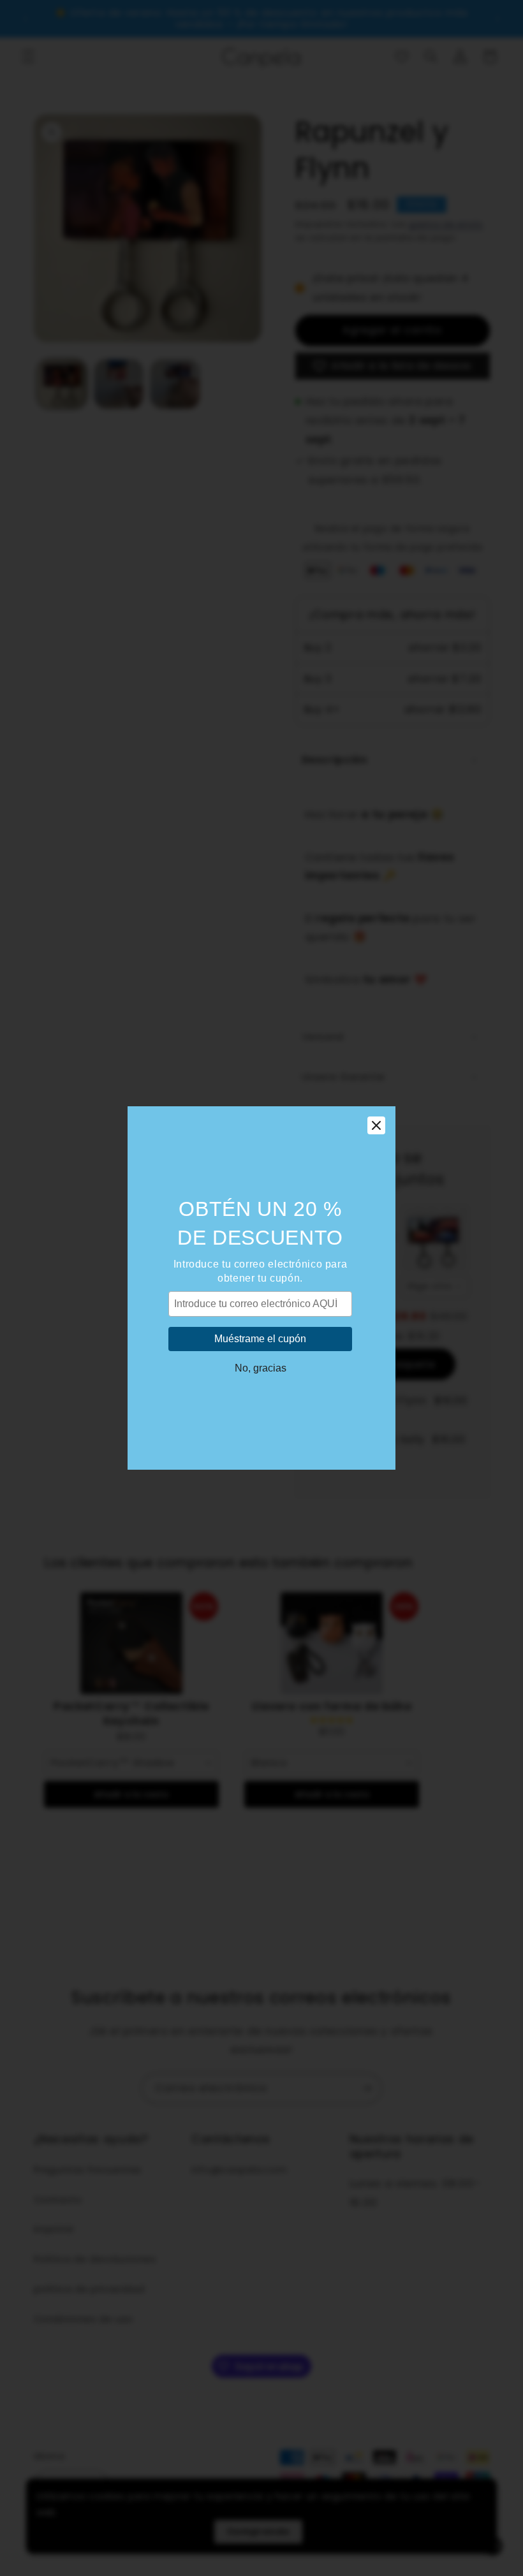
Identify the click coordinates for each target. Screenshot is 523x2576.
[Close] (376, 1125)
